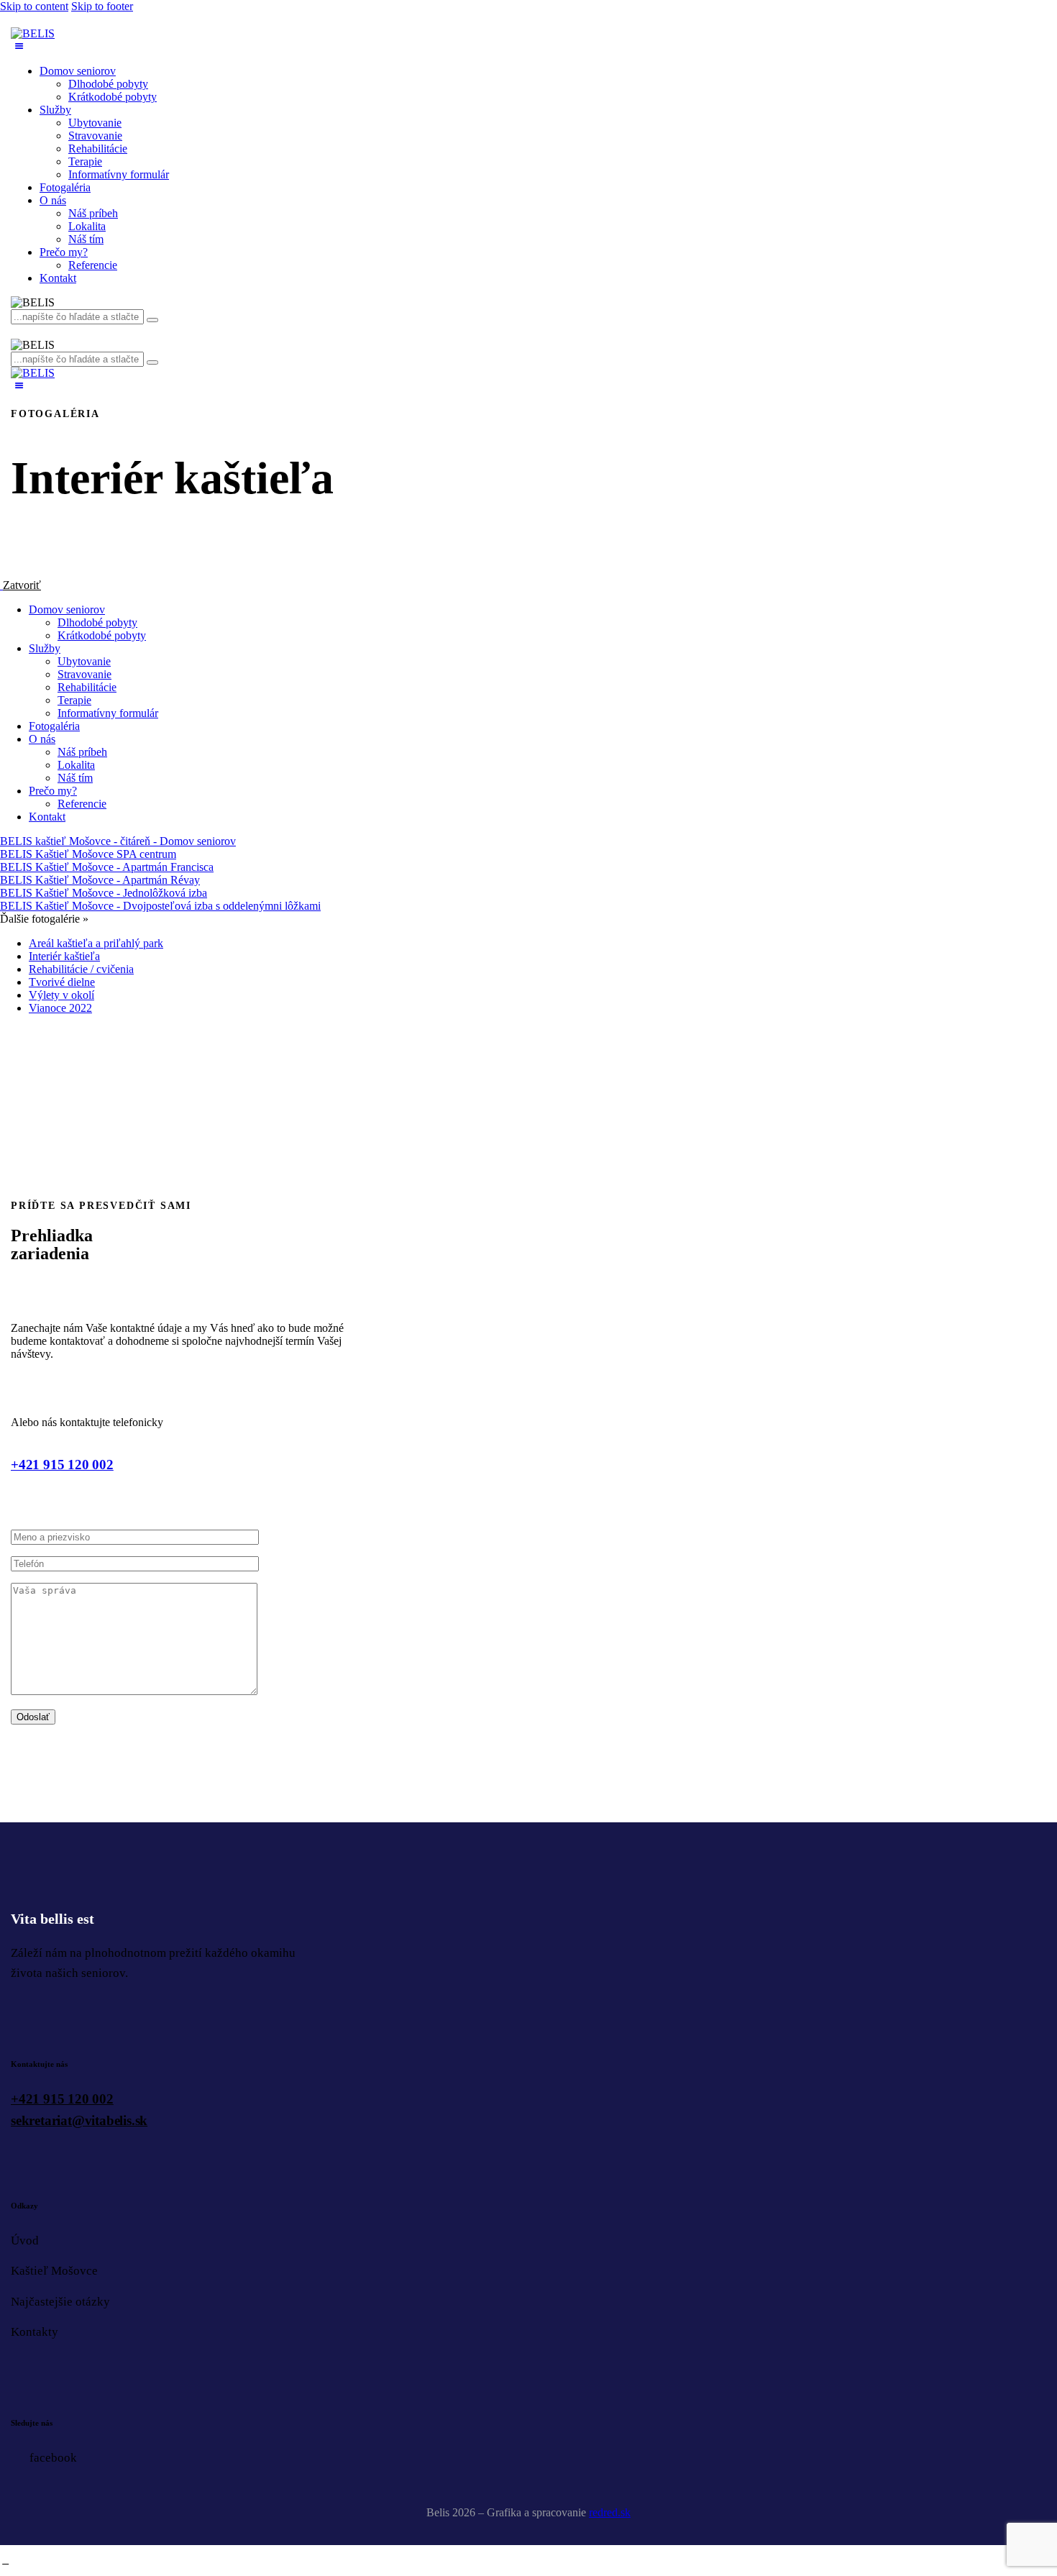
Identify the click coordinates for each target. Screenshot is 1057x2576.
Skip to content (34, 6)
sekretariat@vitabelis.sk (79, 2120)
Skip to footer (102, 6)
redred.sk (610, 2512)
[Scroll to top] (5, 2561)
